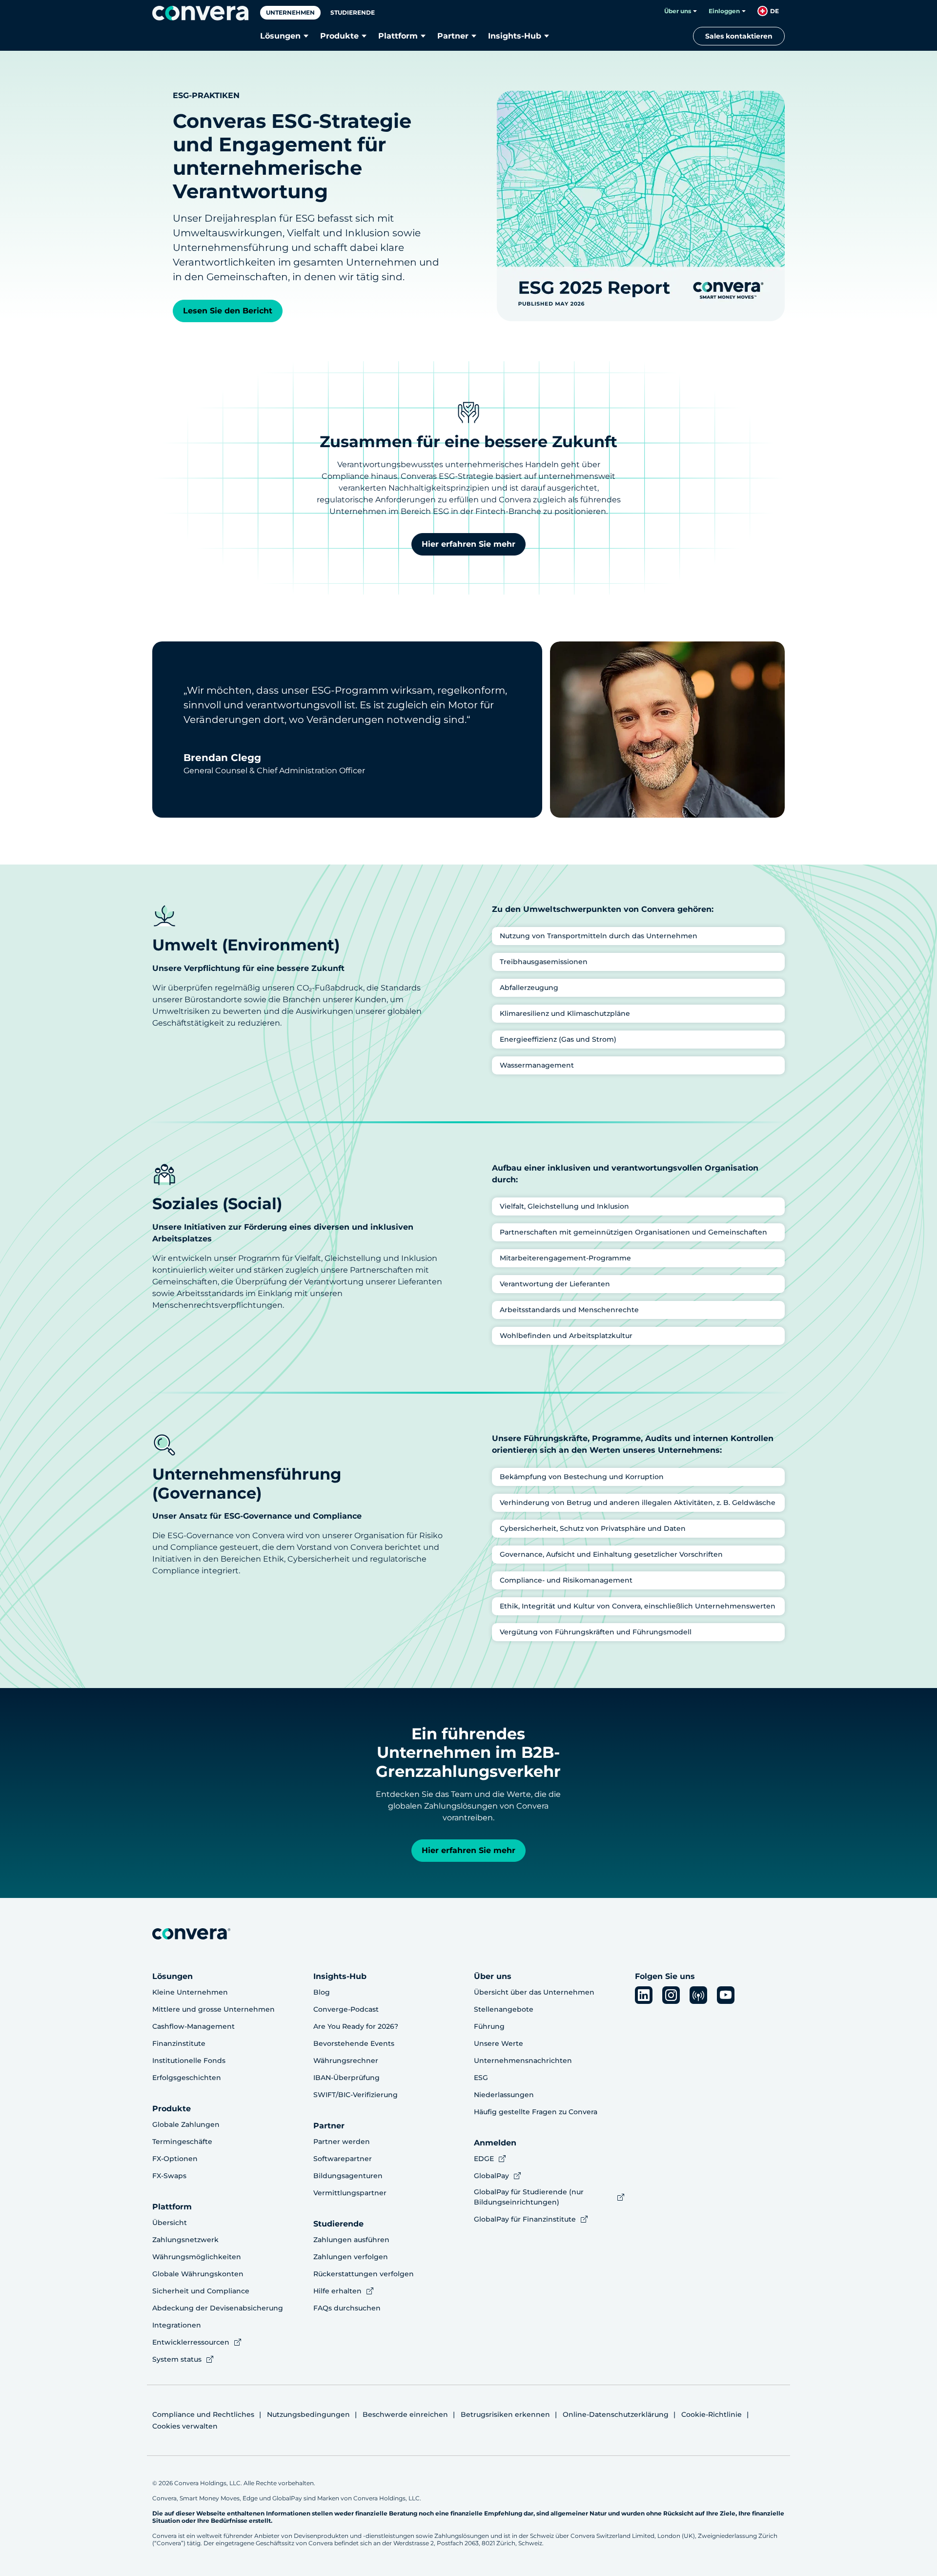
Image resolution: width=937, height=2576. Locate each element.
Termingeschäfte (182, 2142)
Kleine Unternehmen (190, 1992)
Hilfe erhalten (337, 2291)
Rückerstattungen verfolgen (364, 2274)
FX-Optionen (175, 2159)
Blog (322, 1992)
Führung (489, 2026)
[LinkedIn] (644, 1995)
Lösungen (280, 36)
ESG (481, 2078)
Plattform (398, 36)
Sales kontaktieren (739, 36)
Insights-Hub (515, 36)
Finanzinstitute (179, 2043)
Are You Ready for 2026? (356, 2026)
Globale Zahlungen (186, 2124)
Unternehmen (290, 12)
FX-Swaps (169, 2176)
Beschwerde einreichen (405, 2414)
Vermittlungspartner (350, 2193)
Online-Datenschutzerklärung (616, 2414)
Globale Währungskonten (198, 2274)
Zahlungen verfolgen (351, 2257)
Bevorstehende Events (354, 2043)
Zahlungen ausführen (351, 2240)
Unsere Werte (499, 2043)
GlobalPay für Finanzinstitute (525, 2219)
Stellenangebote (504, 2009)
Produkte (339, 36)
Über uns (678, 11)
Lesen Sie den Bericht (228, 311)
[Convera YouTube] (726, 1995)
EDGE (484, 2159)
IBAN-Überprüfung (346, 2078)
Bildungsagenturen (348, 2176)
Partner (453, 36)
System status (177, 2359)
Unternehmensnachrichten (523, 2061)
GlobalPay (491, 2176)
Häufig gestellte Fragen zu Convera (536, 2112)
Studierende (353, 12)
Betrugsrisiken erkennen (505, 2414)
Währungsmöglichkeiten (197, 2257)
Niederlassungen (504, 2095)
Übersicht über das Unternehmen (534, 1992)
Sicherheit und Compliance (201, 2291)
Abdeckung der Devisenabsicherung (218, 2308)
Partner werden (342, 2142)
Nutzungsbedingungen (308, 2414)
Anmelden (495, 2143)
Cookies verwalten (185, 2426)
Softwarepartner (343, 2159)
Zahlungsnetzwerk (185, 2240)
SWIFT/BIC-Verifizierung (356, 2095)
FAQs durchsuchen (347, 2308)
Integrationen (177, 2325)
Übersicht (170, 2223)
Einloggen (724, 11)
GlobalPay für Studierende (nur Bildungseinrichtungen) (529, 2197)
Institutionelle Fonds (189, 2061)
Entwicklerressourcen (191, 2342)
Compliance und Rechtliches (203, 2414)
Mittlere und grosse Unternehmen (214, 2009)
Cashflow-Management (194, 2026)
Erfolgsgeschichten (187, 2078)
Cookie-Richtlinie (712, 2414)
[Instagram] (671, 1995)
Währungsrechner (346, 2061)
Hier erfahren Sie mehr (468, 544)
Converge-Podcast (346, 2009)
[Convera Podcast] (698, 1995)
